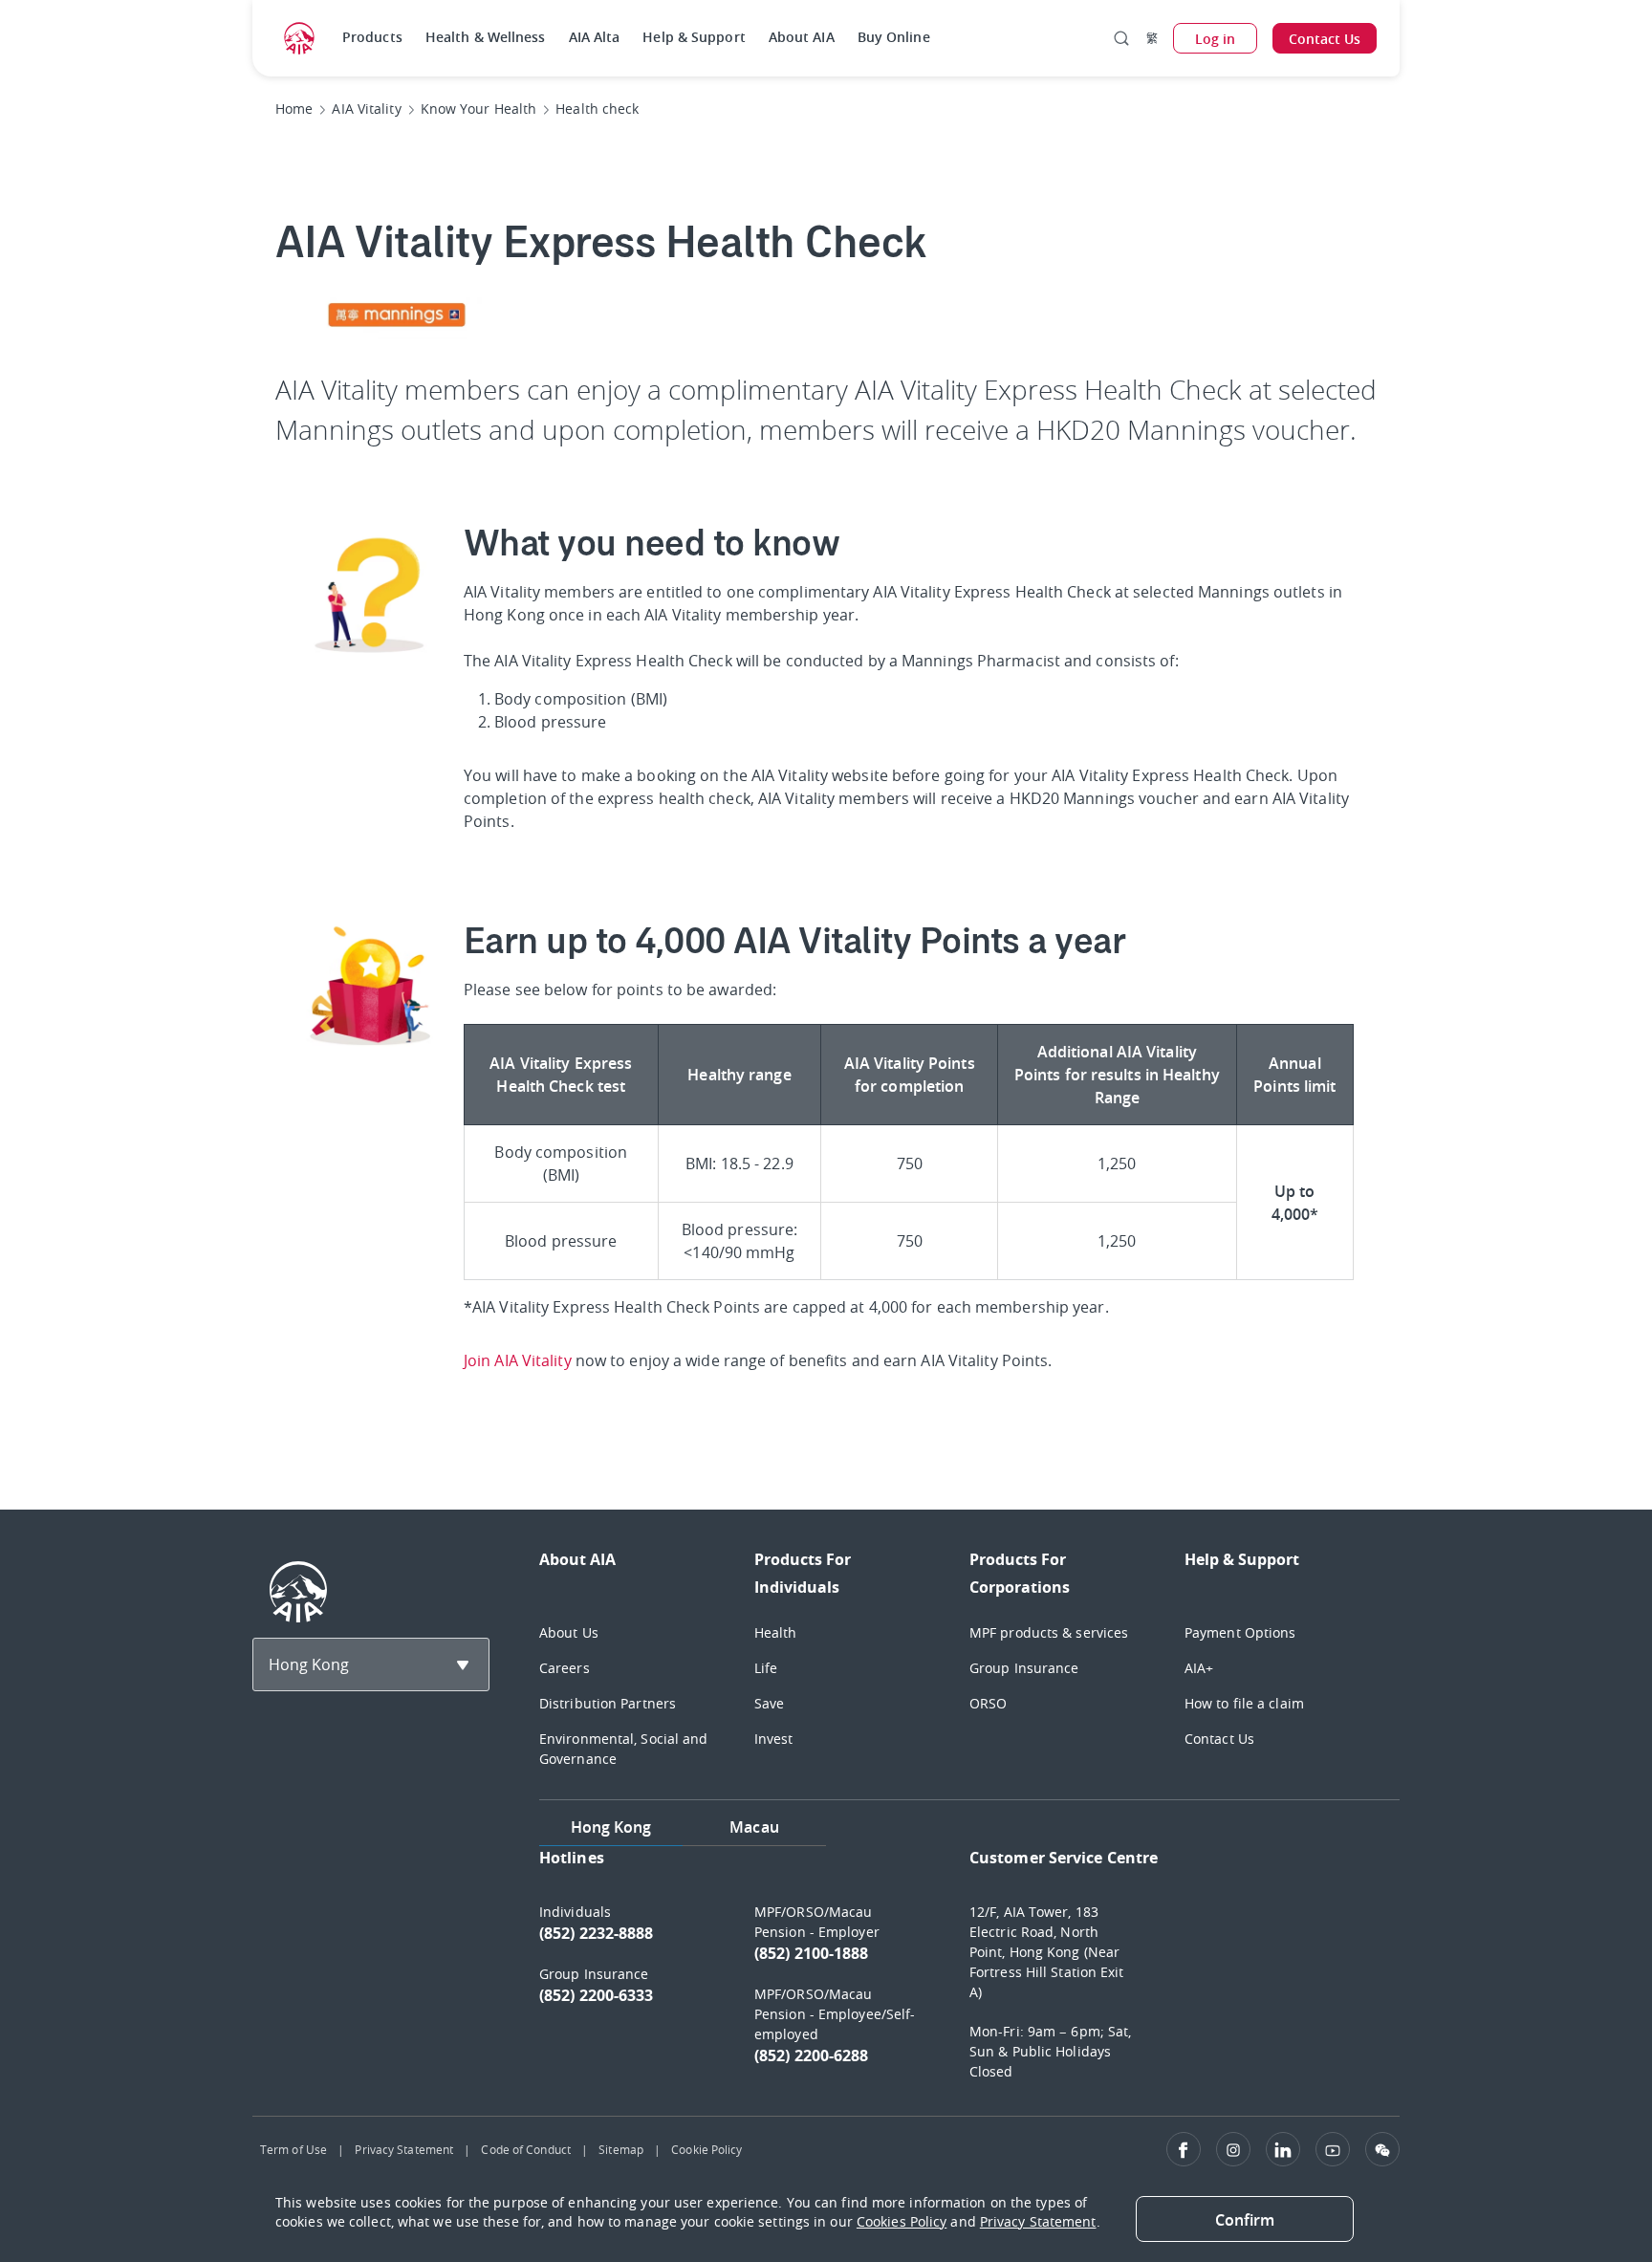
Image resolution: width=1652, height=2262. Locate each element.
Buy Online (894, 37)
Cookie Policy (706, 2149)
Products (372, 37)
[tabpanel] (969, 1973)
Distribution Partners (608, 1703)
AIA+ (1199, 1668)
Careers (565, 1668)
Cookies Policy (902, 2221)
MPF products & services (1049, 1632)
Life (766, 1668)
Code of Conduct (526, 2149)
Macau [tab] (754, 1827)
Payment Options (1240, 1632)
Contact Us (1219, 1739)
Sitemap (621, 2149)
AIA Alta (595, 37)
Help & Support (694, 37)
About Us (569, 1632)
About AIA (802, 37)
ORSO (988, 1703)
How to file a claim (1244, 1703)
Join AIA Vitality (518, 1360)
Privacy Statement (404, 2149)
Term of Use (293, 2149)
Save (769, 1703)
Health (776, 1632)
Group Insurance (1024, 1668)
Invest (774, 1739)
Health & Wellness (486, 37)
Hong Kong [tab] (611, 1827)
